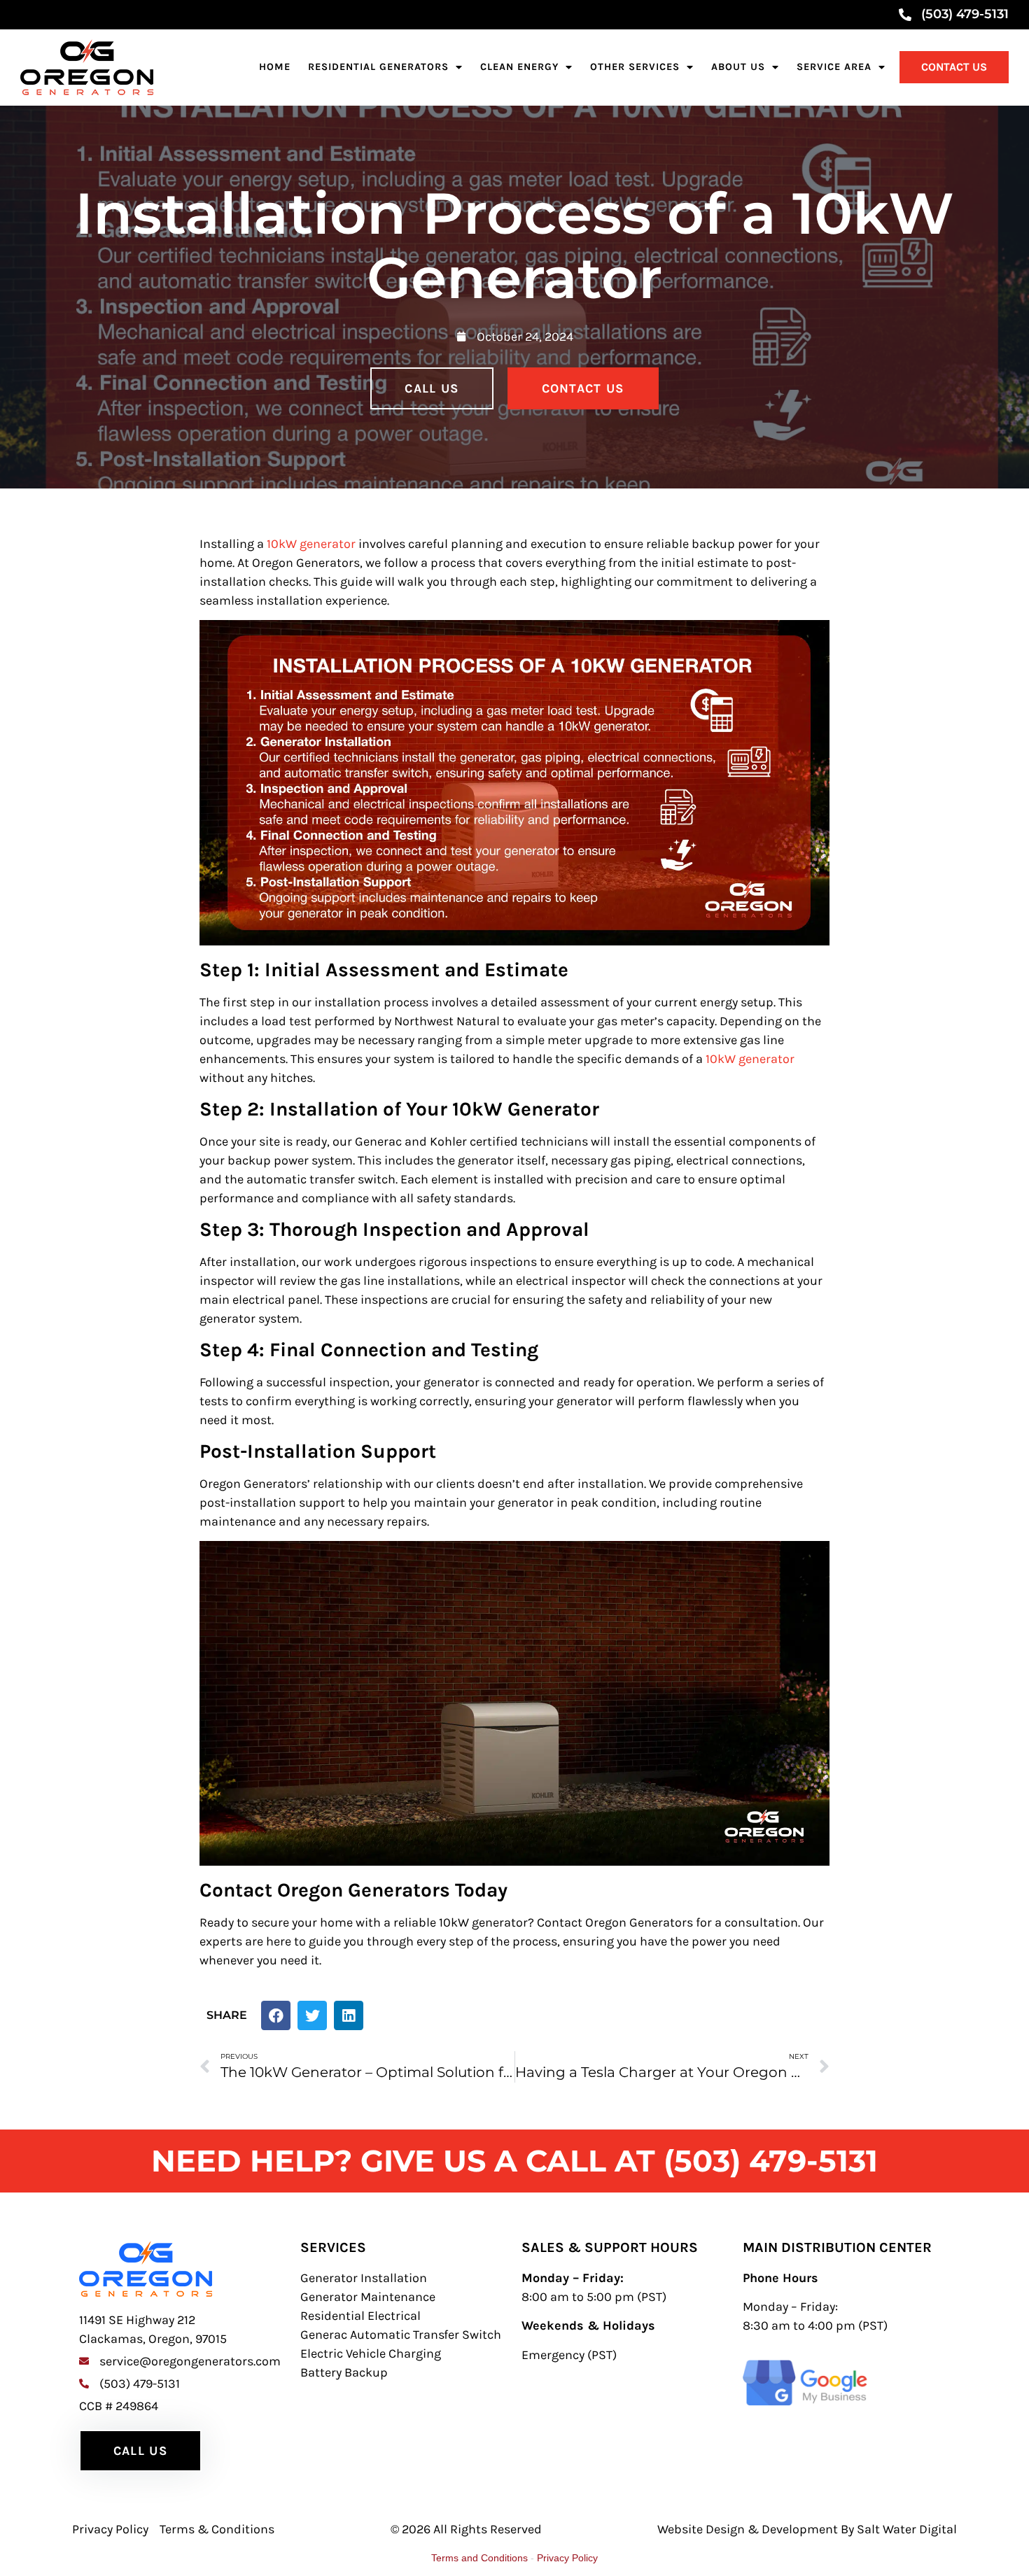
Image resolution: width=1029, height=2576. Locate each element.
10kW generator (311, 544)
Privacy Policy (567, 2558)
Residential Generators (378, 67)
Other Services (635, 67)
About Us (738, 67)
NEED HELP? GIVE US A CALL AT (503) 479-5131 (514, 2161)
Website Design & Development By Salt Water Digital (807, 2529)
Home (275, 67)
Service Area (834, 67)
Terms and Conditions (479, 2558)
